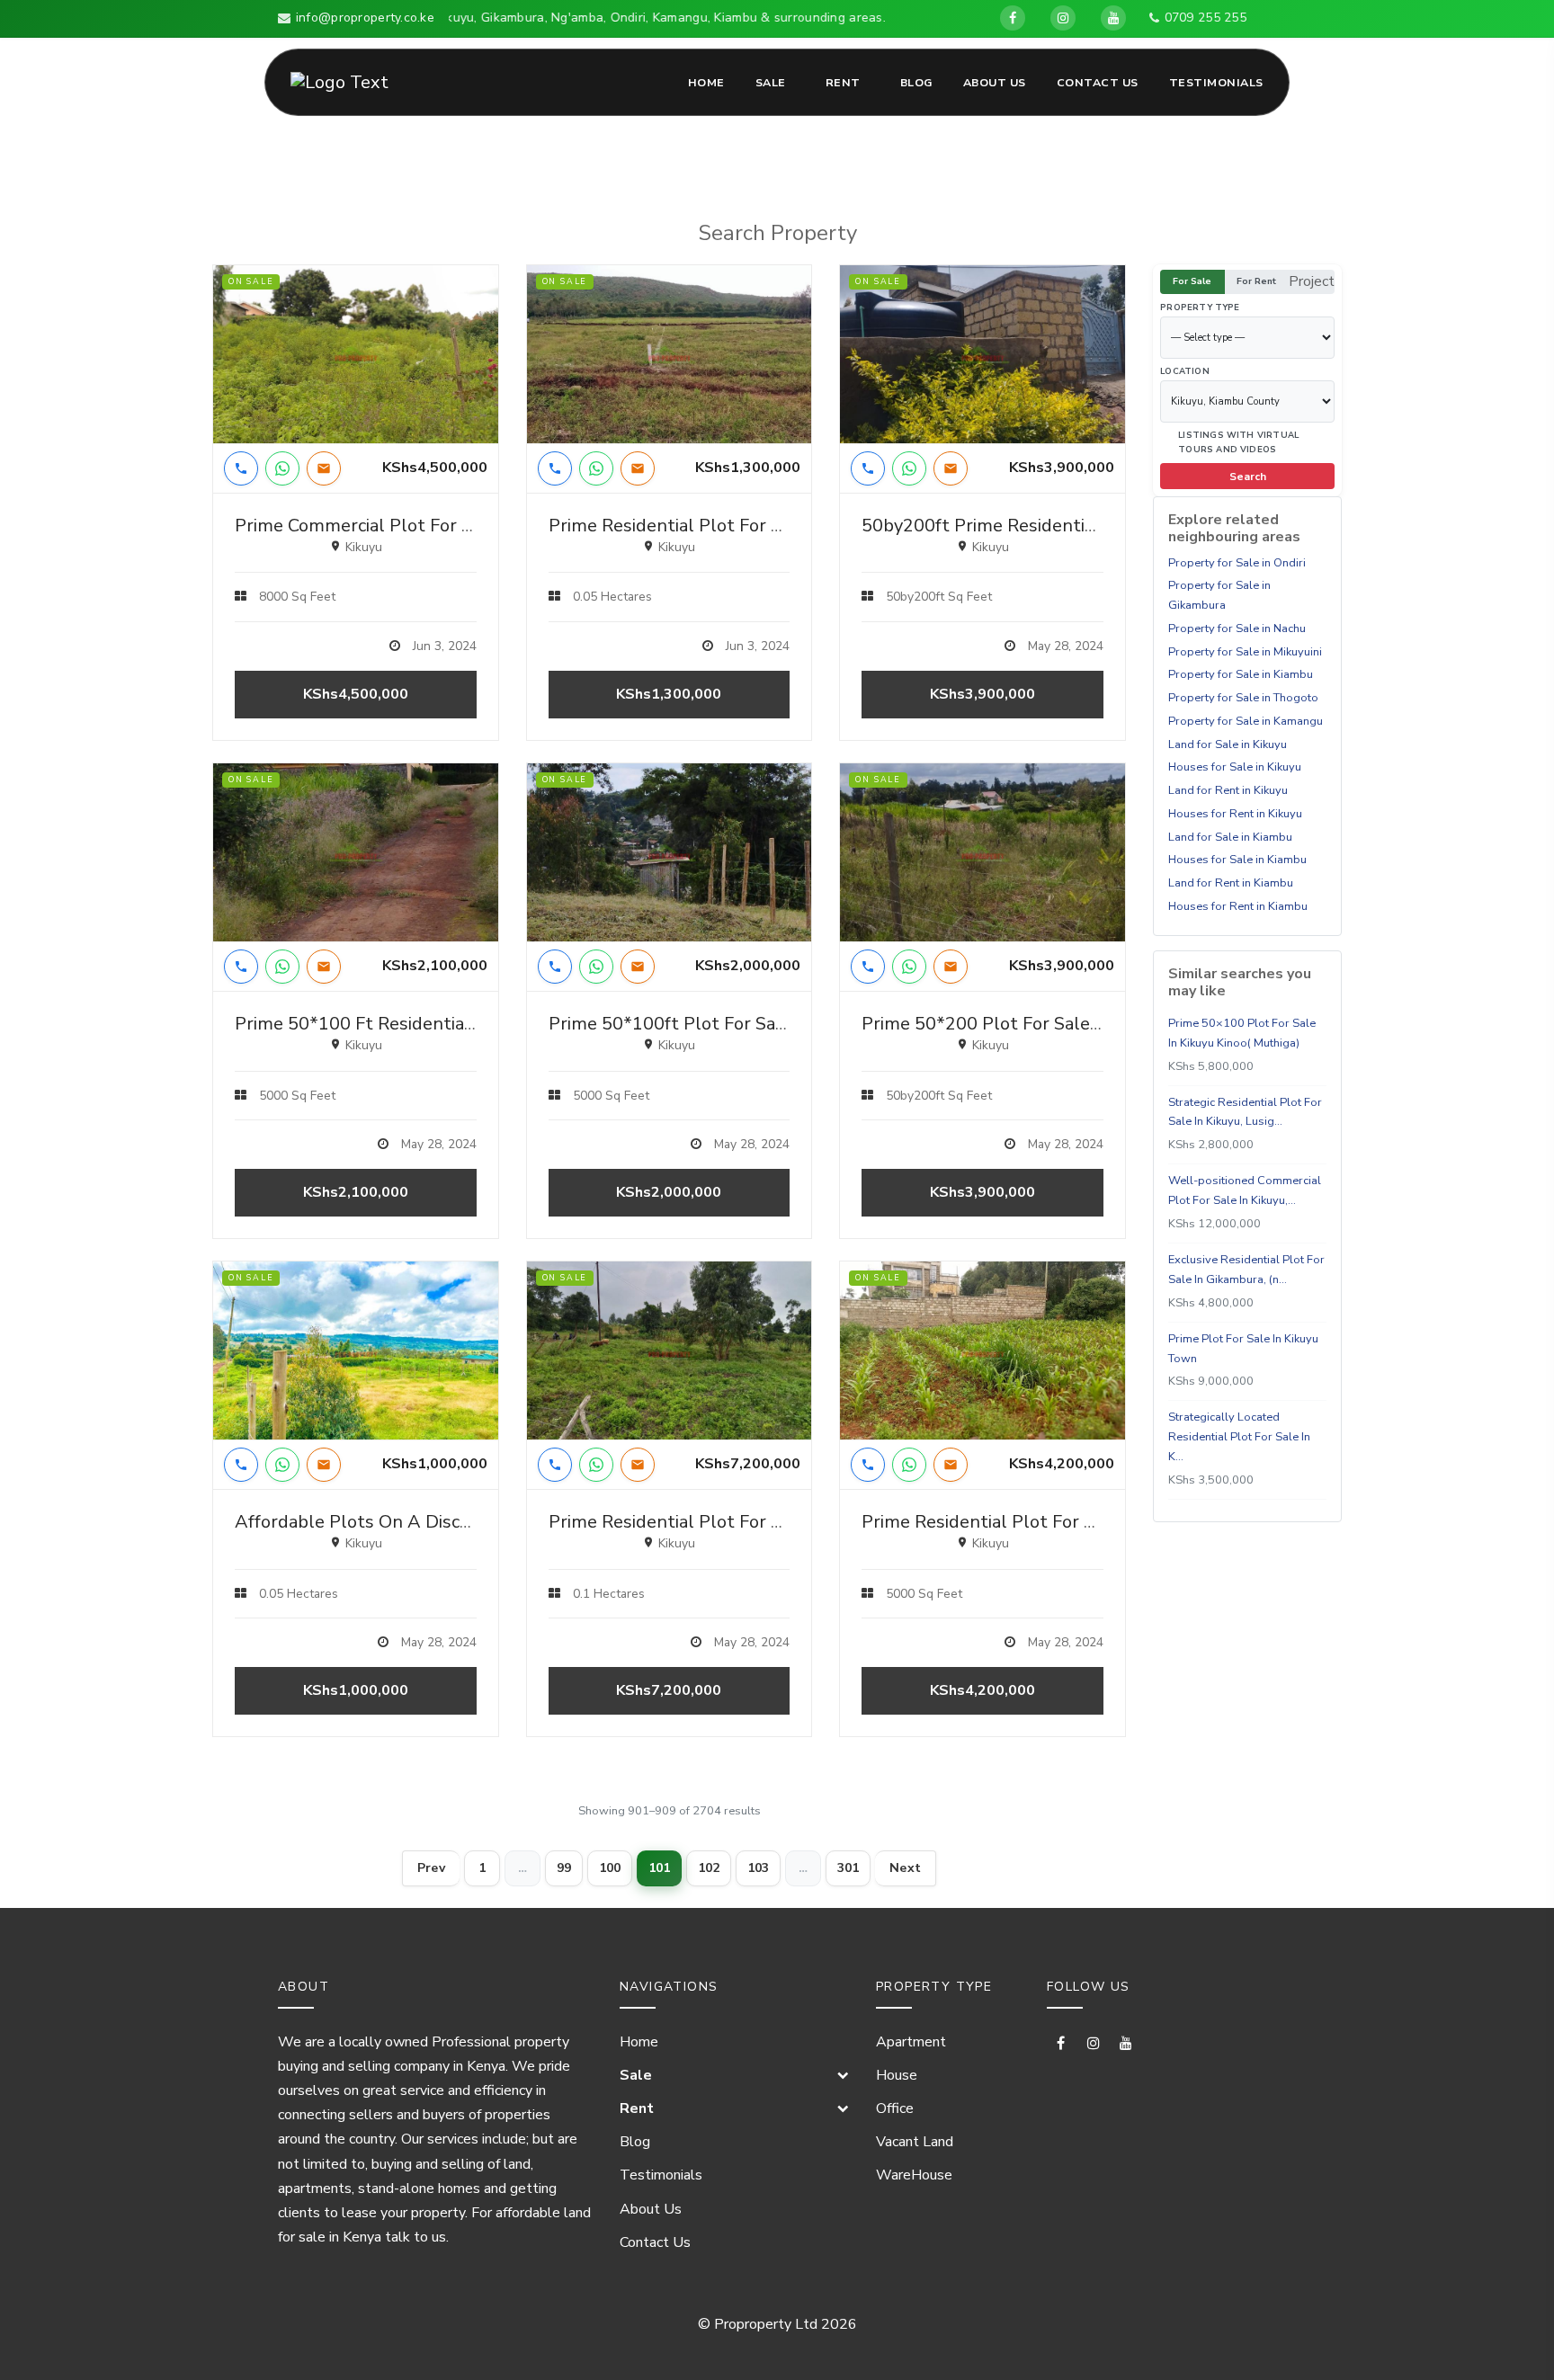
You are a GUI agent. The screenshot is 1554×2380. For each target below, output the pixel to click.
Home (706, 82)
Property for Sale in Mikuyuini (1245, 652)
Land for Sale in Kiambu (1230, 837)
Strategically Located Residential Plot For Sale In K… (1239, 1438)
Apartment (911, 2042)
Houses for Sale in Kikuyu (1235, 768)
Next (905, 1868)
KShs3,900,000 (982, 694)
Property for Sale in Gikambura (1219, 596)
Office (895, 2108)
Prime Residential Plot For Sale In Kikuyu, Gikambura (1078, 1522)
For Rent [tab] (1256, 281)
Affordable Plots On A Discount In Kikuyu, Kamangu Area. (472, 1522)
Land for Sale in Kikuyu (1228, 744)
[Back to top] (1510, 2336)
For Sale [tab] (1192, 281)
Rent (843, 82)
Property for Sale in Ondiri (1237, 563)
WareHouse (914, 2175)
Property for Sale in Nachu (1237, 628)
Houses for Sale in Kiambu (1237, 860)
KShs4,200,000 (982, 1690)
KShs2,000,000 (669, 1192)
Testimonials (1216, 82)
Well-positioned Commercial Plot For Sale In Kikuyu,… (1245, 1191)
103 (758, 1868)
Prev (431, 1868)
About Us (995, 82)
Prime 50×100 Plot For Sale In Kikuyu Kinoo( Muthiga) (1242, 1033)
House (897, 2075)
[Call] (241, 468)
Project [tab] (1312, 281)
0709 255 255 (1206, 18)
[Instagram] (1063, 18)
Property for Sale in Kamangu (1246, 721)
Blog (916, 82)
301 (848, 1868)
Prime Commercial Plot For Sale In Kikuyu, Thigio (435, 526)
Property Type (1200, 307)
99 (564, 1868)
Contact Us (1098, 82)
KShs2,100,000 (356, 1192)
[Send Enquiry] (324, 468)
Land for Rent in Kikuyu (1228, 790)
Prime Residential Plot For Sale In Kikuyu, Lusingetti (763, 1522)
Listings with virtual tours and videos (1238, 442)
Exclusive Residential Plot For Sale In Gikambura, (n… (1246, 1270)
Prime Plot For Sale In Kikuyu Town (1243, 1349)
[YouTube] (1113, 18)
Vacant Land (915, 2142)
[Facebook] (1013, 18)
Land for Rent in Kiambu (1231, 883)
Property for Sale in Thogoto (1243, 698)
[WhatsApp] (282, 468)
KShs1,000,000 (356, 1690)
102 (709, 1868)
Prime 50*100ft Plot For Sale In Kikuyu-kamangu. (752, 1024)
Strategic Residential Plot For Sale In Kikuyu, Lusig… (1245, 1112)
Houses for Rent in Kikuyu (1235, 814)
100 (610, 1868)
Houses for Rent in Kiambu (1238, 906)
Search (1248, 477)
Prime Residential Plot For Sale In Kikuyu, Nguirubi (755, 526)
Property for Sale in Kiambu (1241, 675)
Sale (771, 82)
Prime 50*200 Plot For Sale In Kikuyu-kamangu (1056, 1024)
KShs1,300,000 (669, 694)
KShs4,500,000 (356, 694)
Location (1185, 371)
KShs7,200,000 (669, 1690)
